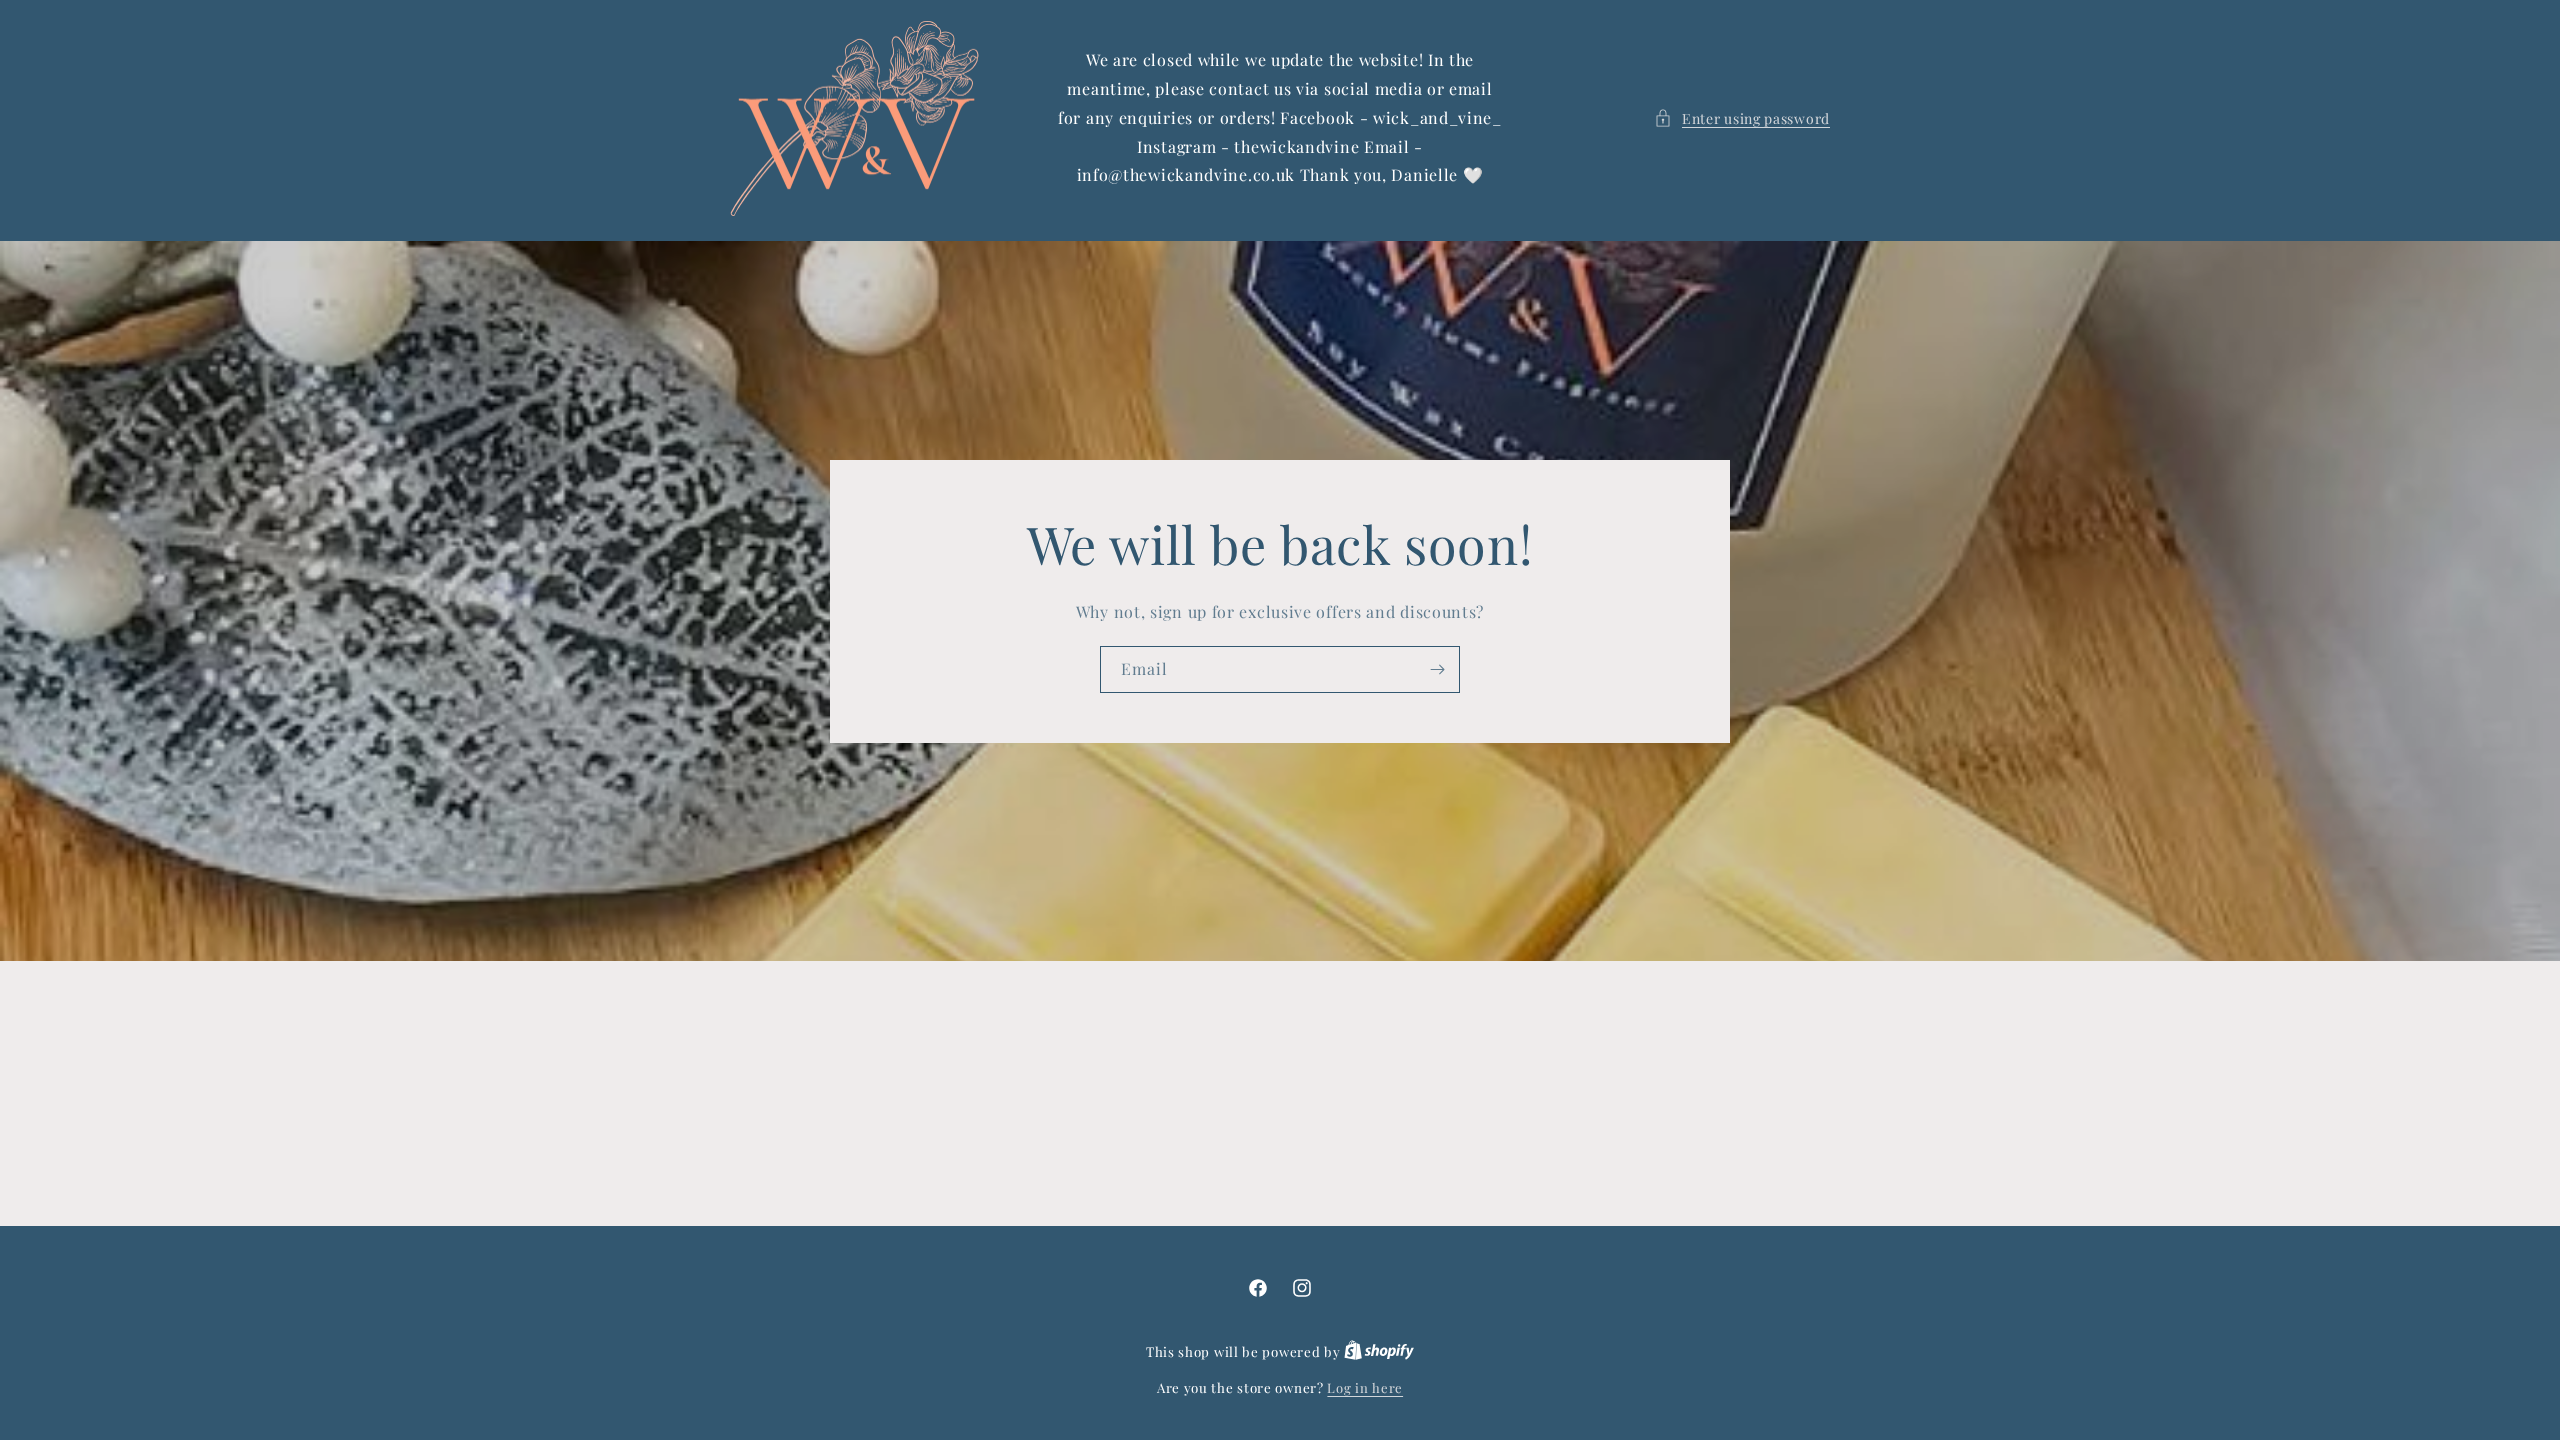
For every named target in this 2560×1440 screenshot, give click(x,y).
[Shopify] (1379, 1351)
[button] (1742, 118)
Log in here (1365, 1387)
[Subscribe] (1437, 669)
